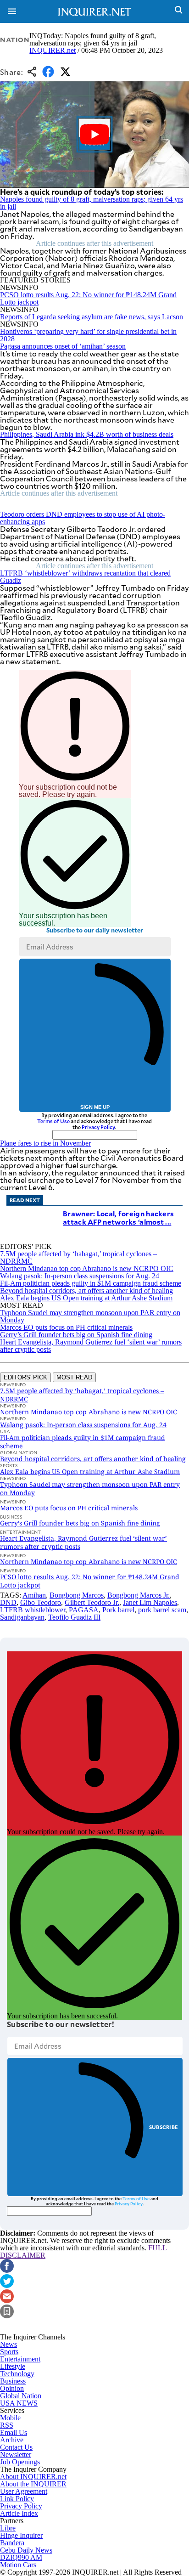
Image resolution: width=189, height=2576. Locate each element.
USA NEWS (19, 2403)
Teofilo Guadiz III (74, 1617)
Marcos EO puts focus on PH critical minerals (66, 1327)
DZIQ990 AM (21, 2557)
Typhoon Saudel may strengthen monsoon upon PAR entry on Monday (90, 1316)
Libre (8, 2528)
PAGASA (84, 1610)
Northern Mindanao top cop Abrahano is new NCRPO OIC (87, 1268)
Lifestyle (13, 2366)
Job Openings (20, 2462)
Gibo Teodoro (41, 1602)
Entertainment (20, 2359)
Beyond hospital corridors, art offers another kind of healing (86, 1291)
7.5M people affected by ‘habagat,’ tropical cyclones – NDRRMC (78, 1257)
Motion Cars (18, 2565)
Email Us (14, 2432)
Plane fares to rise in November (45, 1143)
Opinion (12, 2388)
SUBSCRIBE (164, 2127)
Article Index (19, 2513)
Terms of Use (53, 1121)
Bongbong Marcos (77, 1595)
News (8, 2344)
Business (13, 2381)
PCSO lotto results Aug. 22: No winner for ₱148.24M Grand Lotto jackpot (88, 298)
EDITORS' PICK (25, 1377)
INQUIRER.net (53, 50)
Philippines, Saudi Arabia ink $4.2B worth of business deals (87, 434)
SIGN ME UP (95, 1107)
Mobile (10, 2418)
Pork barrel (118, 1610)
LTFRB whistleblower (33, 1610)
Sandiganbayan (22, 1617)
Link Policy (17, 2499)
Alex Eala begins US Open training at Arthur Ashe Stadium (86, 1298)
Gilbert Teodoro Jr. (92, 1602)
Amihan (34, 1595)
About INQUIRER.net (33, 2477)
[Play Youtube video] (94, 135)
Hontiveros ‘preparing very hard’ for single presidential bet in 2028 (88, 335)
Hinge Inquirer (21, 2535)
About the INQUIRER (33, 2484)
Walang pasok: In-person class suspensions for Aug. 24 (80, 1276)
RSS (7, 2425)
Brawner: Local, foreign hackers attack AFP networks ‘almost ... (118, 1217)
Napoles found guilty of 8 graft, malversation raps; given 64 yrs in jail (92, 203)
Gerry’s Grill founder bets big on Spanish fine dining (76, 1335)
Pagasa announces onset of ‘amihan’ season (63, 346)
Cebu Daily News (26, 2550)
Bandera (12, 2543)
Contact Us (16, 2447)
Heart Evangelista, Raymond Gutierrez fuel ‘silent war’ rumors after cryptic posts (91, 1346)
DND (8, 1602)
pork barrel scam (162, 1610)
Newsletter (16, 2455)
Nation (15, 40)
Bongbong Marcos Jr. (139, 1595)
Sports (9, 2352)
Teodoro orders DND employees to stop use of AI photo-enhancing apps (83, 518)
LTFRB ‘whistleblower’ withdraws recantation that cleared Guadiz (85, 577)
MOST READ (74, 1377)
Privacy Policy (98, 1127)
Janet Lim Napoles (150, 1602)
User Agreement (24, 2491)
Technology (17, 2374)
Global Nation (21, 2396)
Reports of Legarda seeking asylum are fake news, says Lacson (92, 317)
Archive (12, 2440)
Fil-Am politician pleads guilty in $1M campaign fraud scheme (91, 1283)
